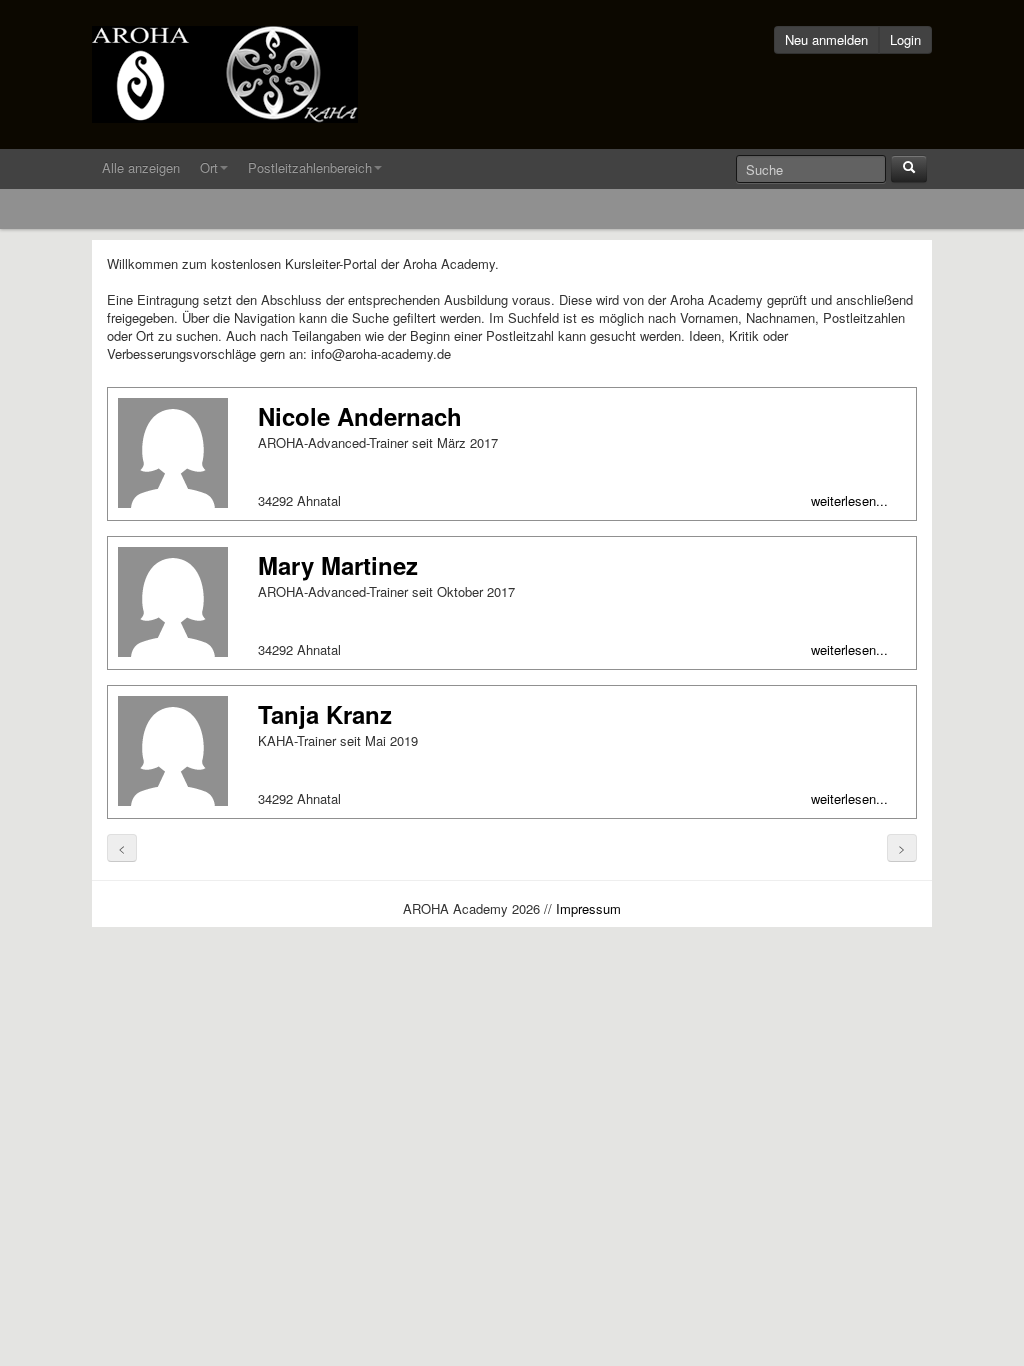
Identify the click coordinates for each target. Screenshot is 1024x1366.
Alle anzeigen (141, 167)
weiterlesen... (849, 501)
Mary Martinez (338, 565)
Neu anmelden (826, 39)
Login (905, 39)
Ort (209, 167)
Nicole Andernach (360, 416)
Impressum (588, 908)
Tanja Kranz (325, 714)
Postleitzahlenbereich (310, 167)
